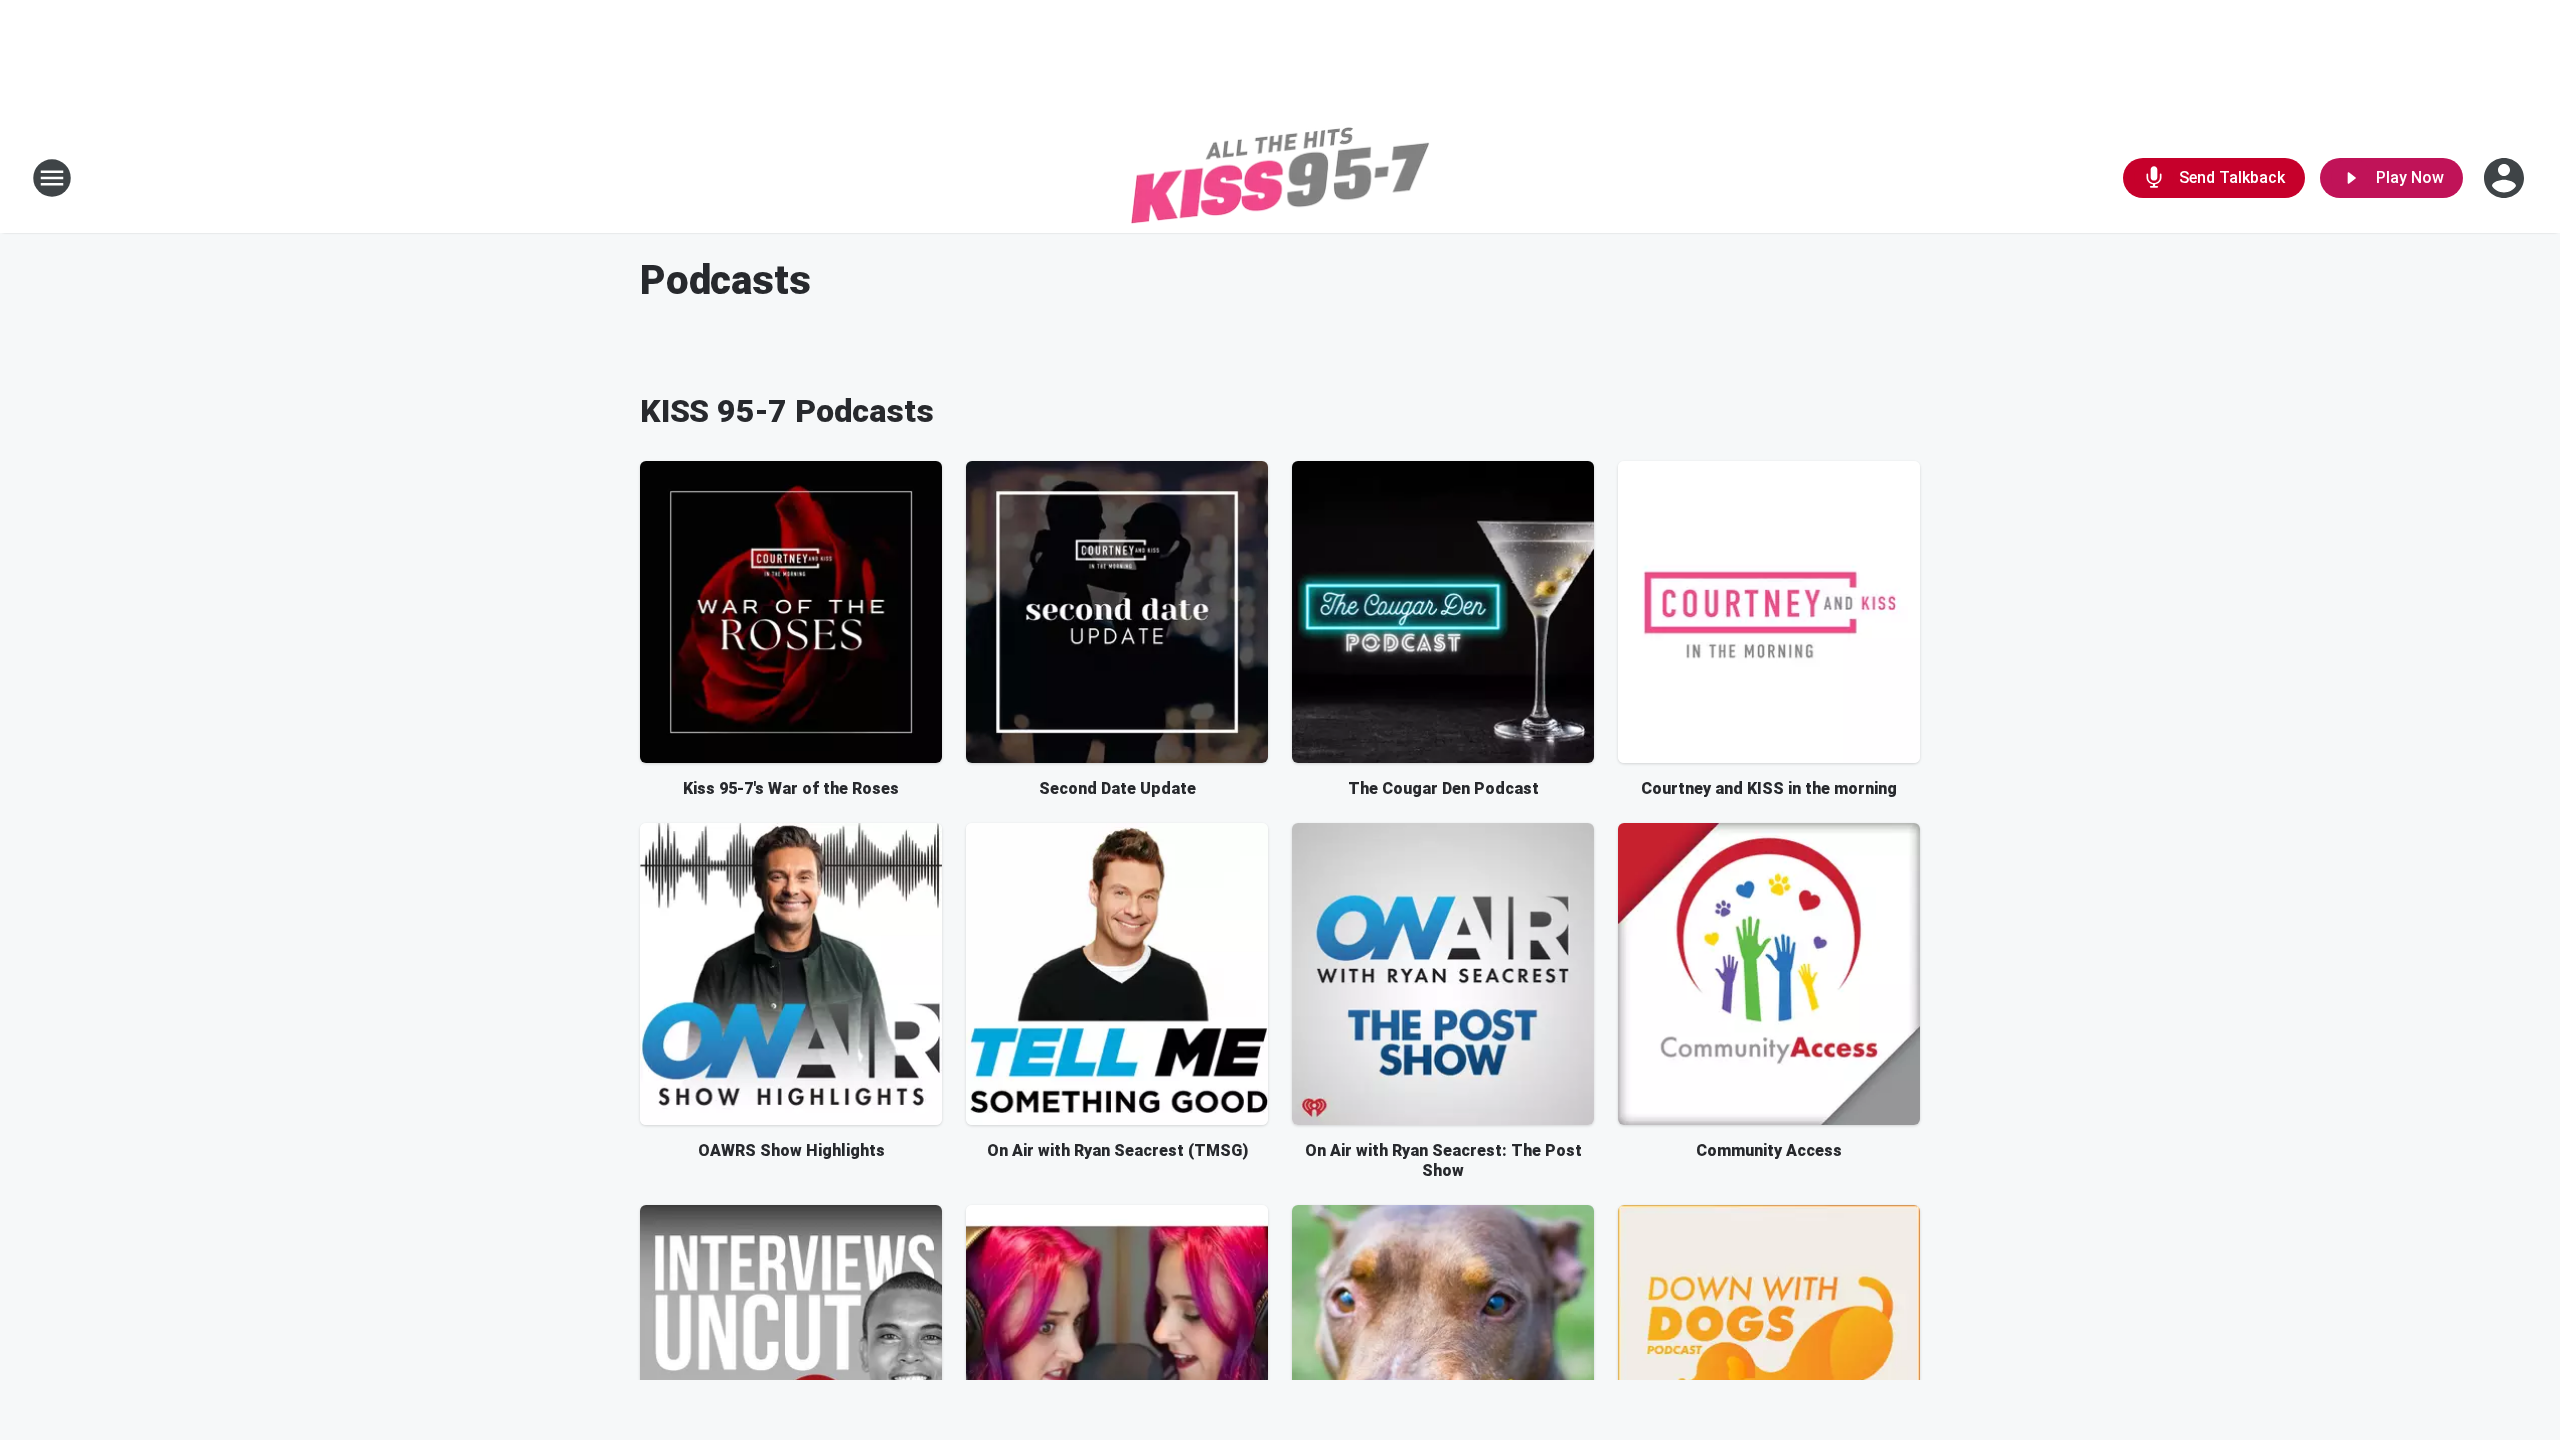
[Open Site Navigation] (52, 178)
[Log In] (2506, 178)
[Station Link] (1280, 177)
